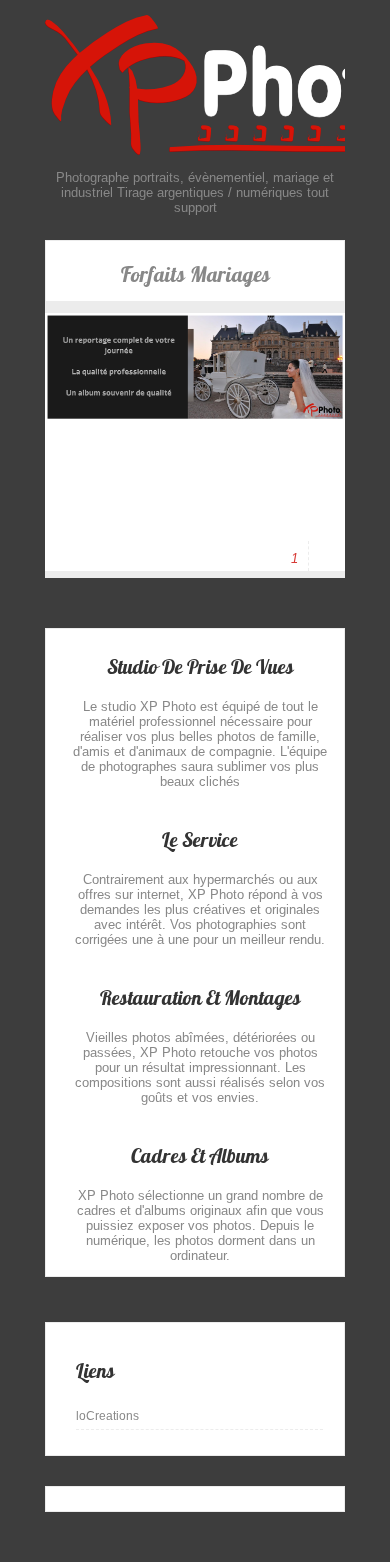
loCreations (107, 1416)
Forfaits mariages (195, 274)
